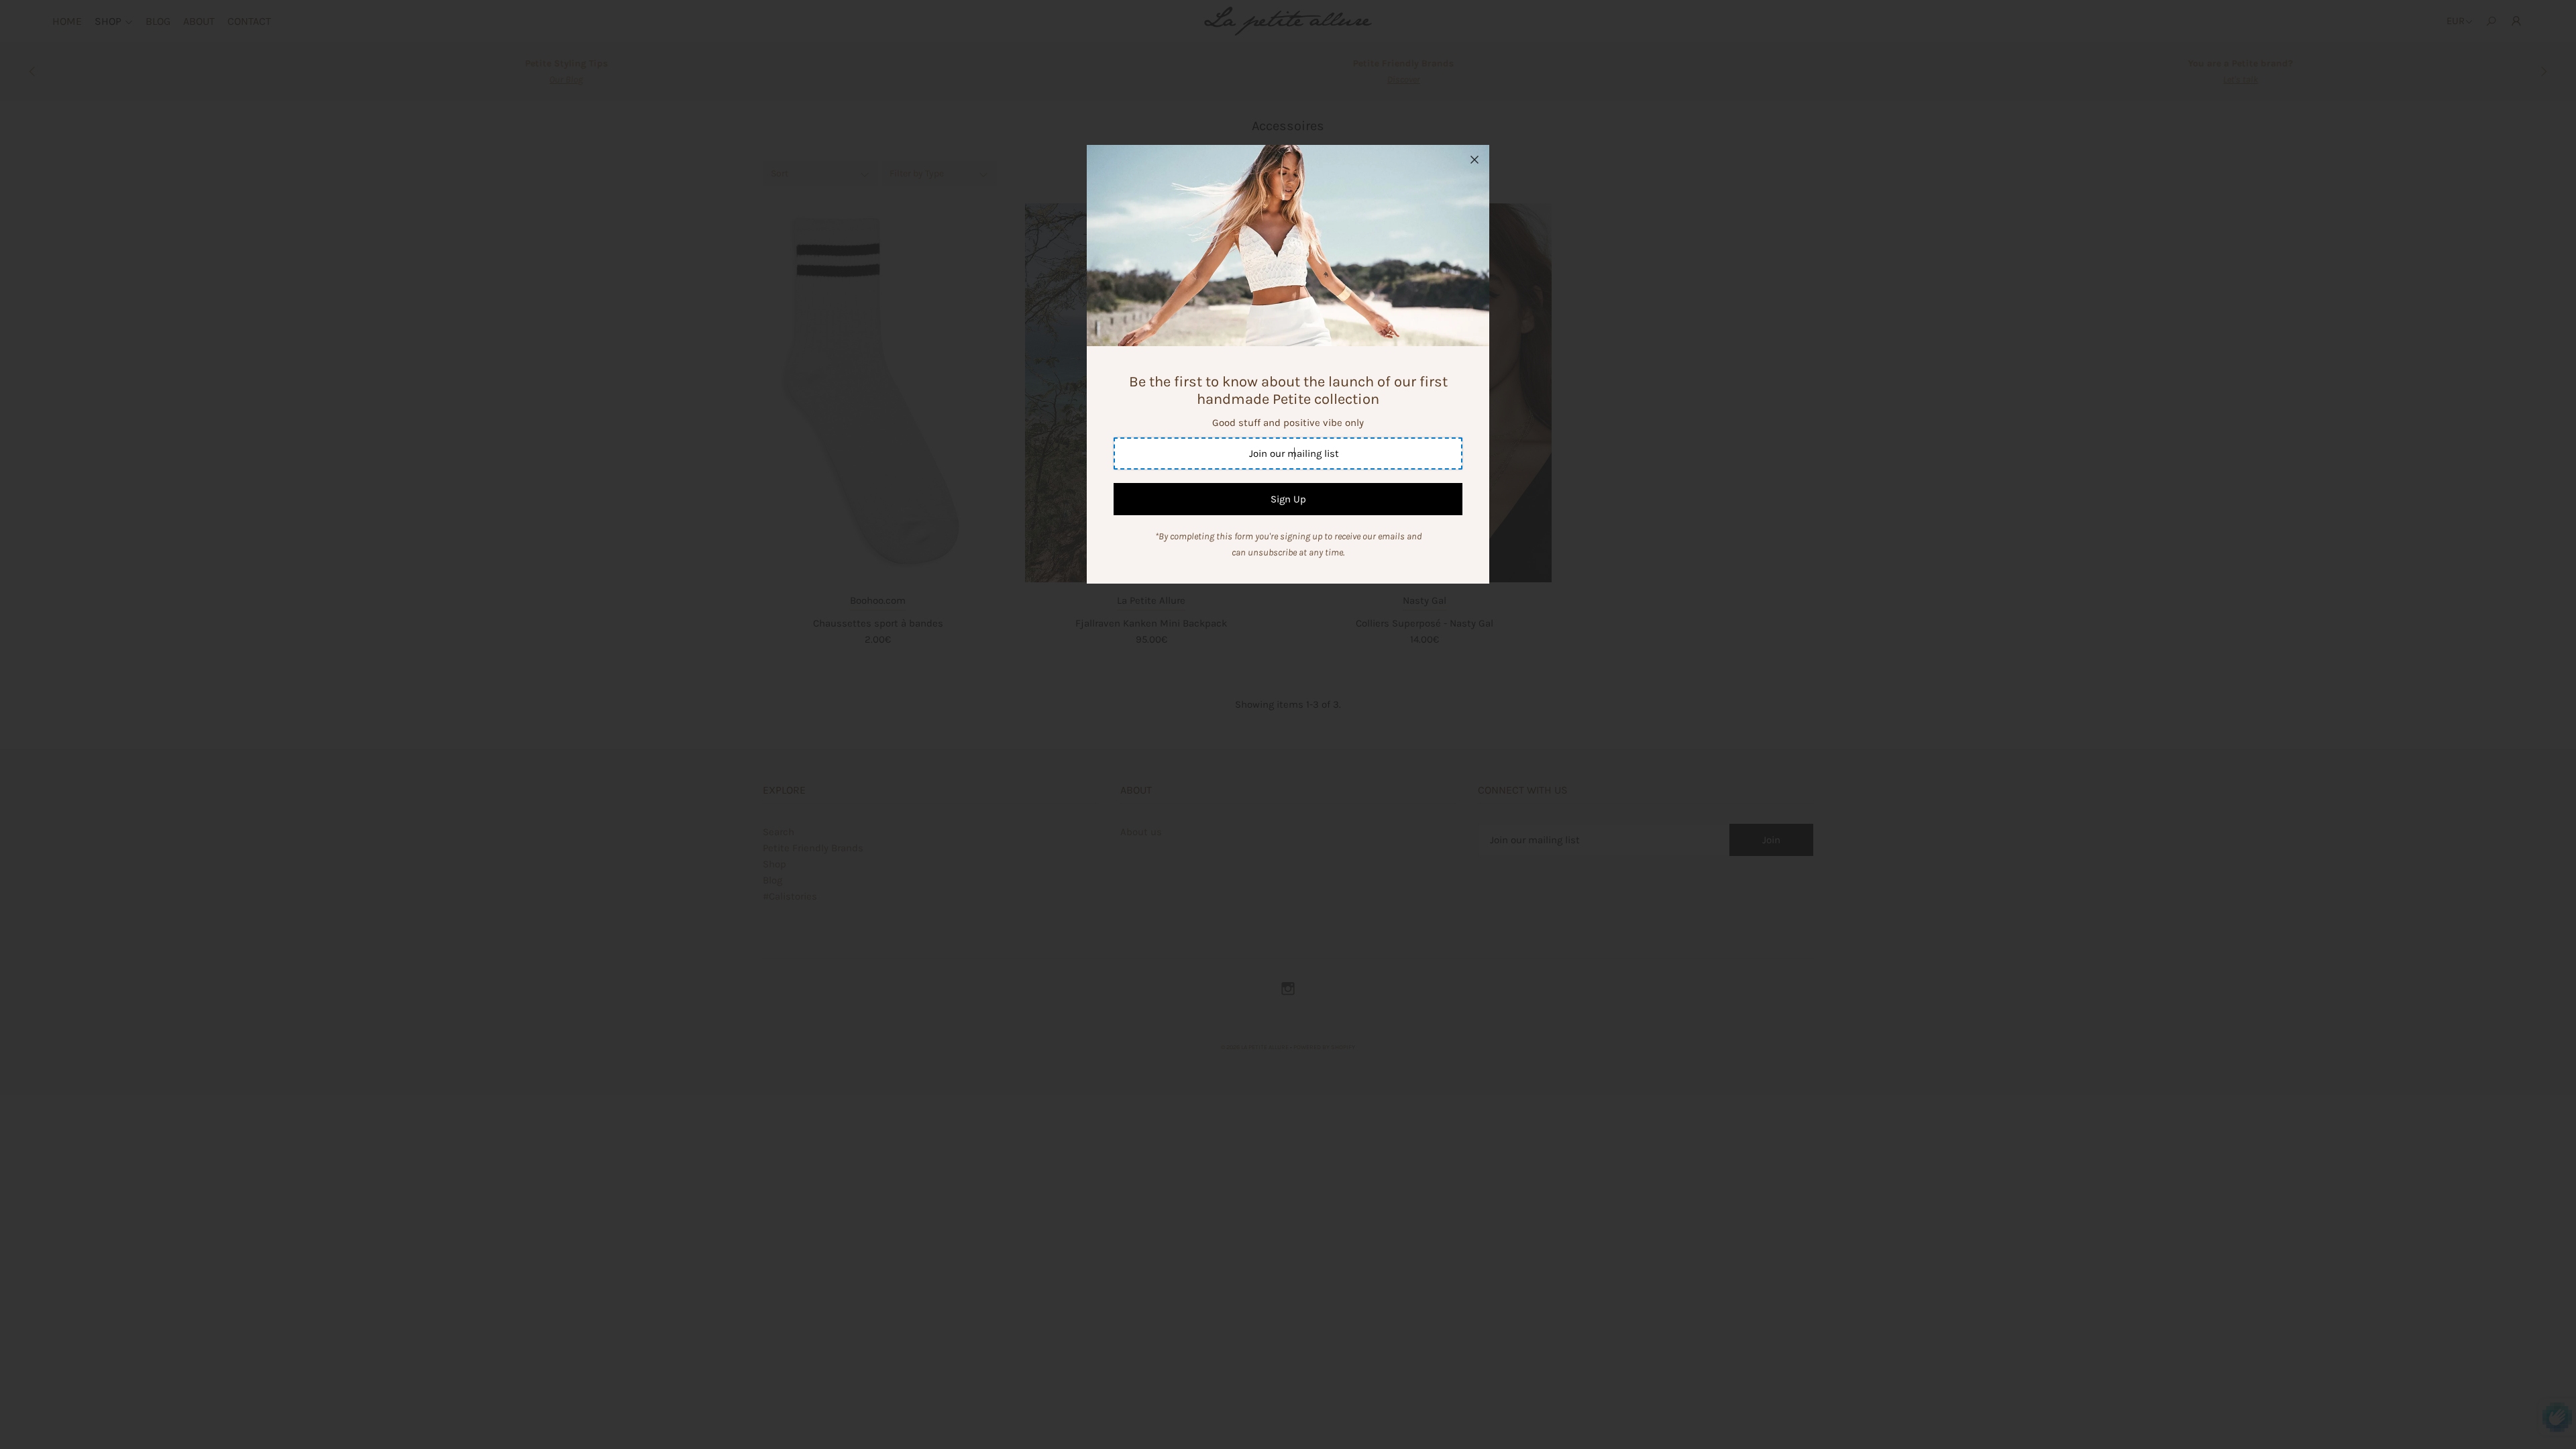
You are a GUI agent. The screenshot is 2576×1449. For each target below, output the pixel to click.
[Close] (1474, 160)
